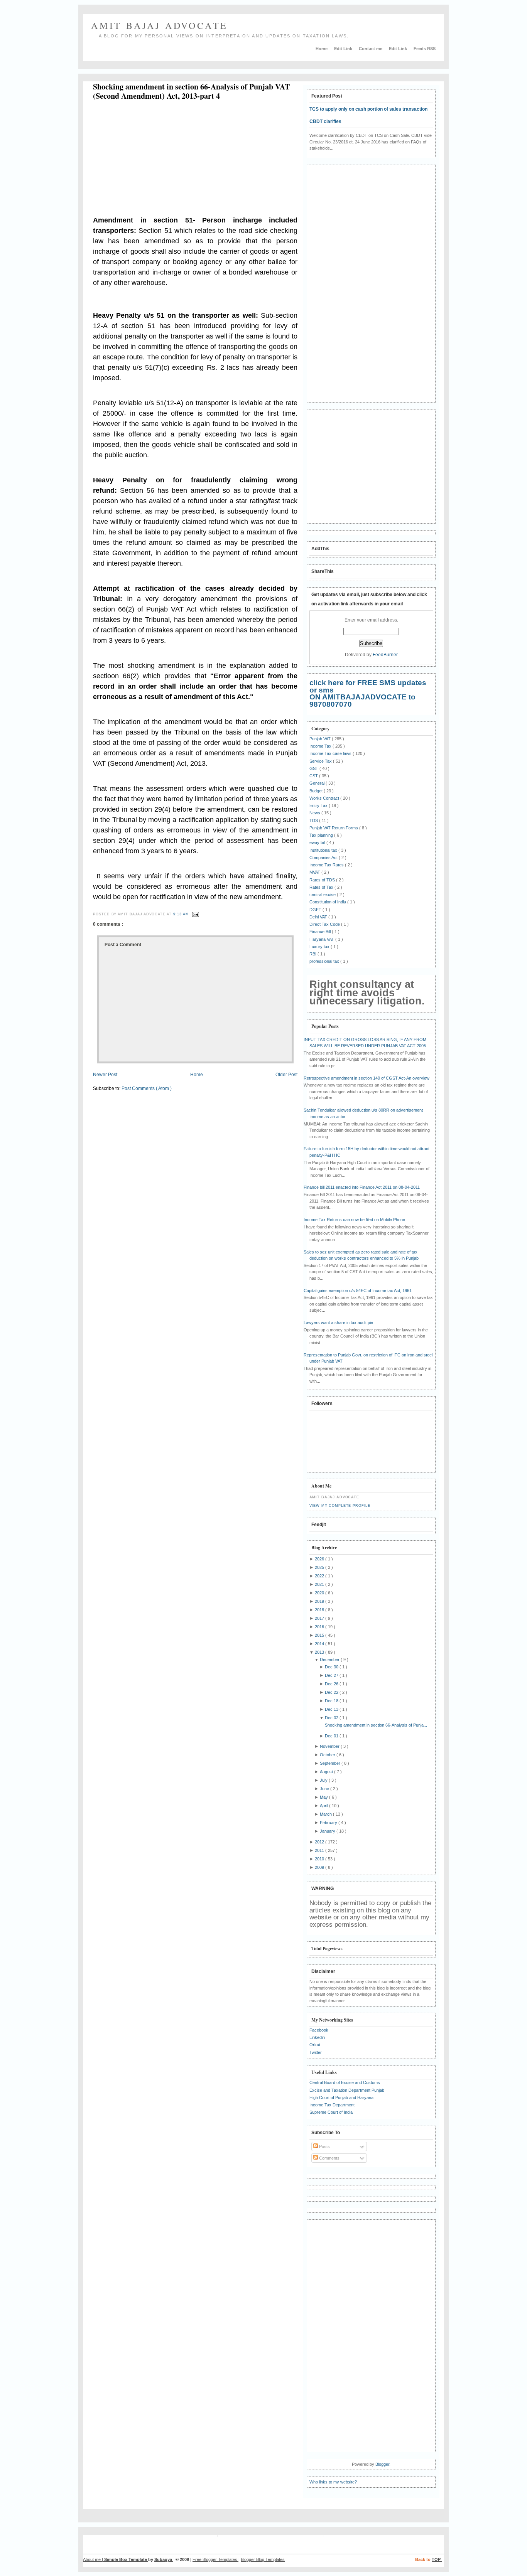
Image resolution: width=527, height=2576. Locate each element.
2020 (320, 1593)
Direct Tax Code (325, 924)
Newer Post (105, 1075)
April (324, 1806)
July (324, 1780)
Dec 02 (332, 1718)
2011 (320, 1850)
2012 (320, 1842)
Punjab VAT (321, 739)
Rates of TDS (323, 880)
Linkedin (317, 2037)
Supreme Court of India (331, 2112)
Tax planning (322, 835)
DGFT (316, 910)
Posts (324, 2146)
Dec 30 (332, 1667)
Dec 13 (332, 1709)
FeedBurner (385, 655)
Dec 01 (332, 1736)
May (324, 1797)
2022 (320, 1576)
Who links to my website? (333, 2482)
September (331, 1763)
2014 (320, 1644)
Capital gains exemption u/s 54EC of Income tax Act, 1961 (358, 1291)
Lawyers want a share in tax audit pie (338, 1323)
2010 (320, 1859)
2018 (320, 1610)
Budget (317, 791)
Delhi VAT (319, 917)
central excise (323, 895)
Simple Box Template (126, 2559)
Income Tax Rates (327, 865)
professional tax (325, 961)
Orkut (315, 2045)
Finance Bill (321, 932)
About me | (94, 2559)
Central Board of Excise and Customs (345, 2082)
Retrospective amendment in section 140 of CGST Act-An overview (367, 1078)
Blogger (382, 2464)
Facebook (319, 2030)
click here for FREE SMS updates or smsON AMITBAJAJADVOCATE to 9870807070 (368, 693)
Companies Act (324, 858)
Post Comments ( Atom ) (147, 1088)
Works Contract (325, 798)
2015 (320, 1635)
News (315, 813)
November (330, 1746)
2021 (320, 1584)
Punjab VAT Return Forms (334, 828)
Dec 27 (332, 1675)
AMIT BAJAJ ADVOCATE (160, 25)
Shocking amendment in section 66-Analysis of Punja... (376, 1725)
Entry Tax (319, 805)
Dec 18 (332, 1701)
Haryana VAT (322, 939)
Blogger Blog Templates (263, 2559)
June (325, 1789)
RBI (313, 954)
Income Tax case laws (331, 753)
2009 (320, 1867)
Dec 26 (332, 1684)
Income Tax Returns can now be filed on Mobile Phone (354, 1220)
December (330, 1659)
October (328, 1755)
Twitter (316, 2052)
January (328, 1831)
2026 (320, 1559)
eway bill (318, 842)
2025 (320, 1567)
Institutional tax (324, 850)
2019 (320, 1601)
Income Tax (321, 746)
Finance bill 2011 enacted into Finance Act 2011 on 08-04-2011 (362, 1187)
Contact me (371, 49)
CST (314, 776)
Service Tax (321, 761)
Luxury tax (320, 947)
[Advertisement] (158, 159)
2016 (320, 1627)
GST (314, 768)
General (318, 783)
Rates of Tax (322, 887)
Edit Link (344, 49)
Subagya (164, 2559)
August (327, 1772)
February (329, 1823)
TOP (437, 2559)
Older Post (286, 1075)
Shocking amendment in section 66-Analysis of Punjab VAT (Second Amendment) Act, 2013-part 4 (191, 91)
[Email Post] (195, 914)
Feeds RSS (425, 49)
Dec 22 (332, 1692)
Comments (329, 2158)
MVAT (315, 872)
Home (322, 49)
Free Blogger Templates (215, 2559)
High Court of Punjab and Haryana (341, 2098)
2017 (320, 1618)
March (326, 1814)
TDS (314, 820)
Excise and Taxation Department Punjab (347, 2090)
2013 (320, 1652)
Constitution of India (328, 902)
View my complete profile (340, 1506)
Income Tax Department (332, 2105)
